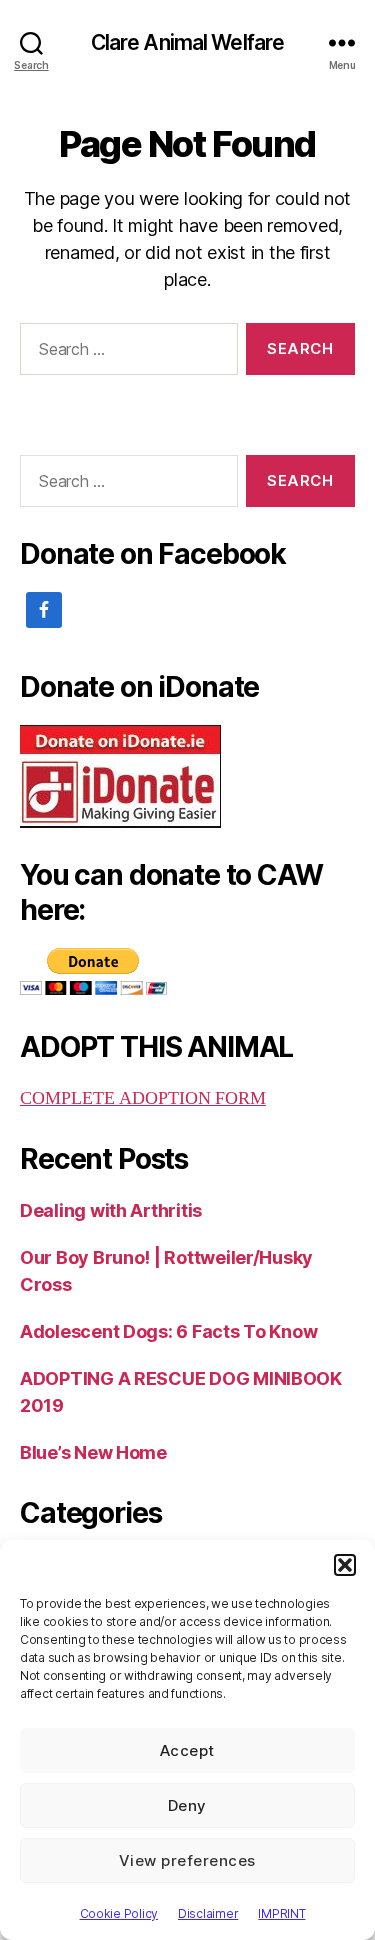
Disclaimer (208, 1913)
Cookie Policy (119, 1913)
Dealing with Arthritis (111, 1210)
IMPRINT (281, 1913)
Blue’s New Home (93, 1452)
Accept (187, 1750)
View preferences (187, 1860)
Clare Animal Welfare (188, 42)
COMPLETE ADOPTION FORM (143, 1098)
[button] (345, 1565)
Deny (187, 1805)
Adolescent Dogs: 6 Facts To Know (168, 1331)
